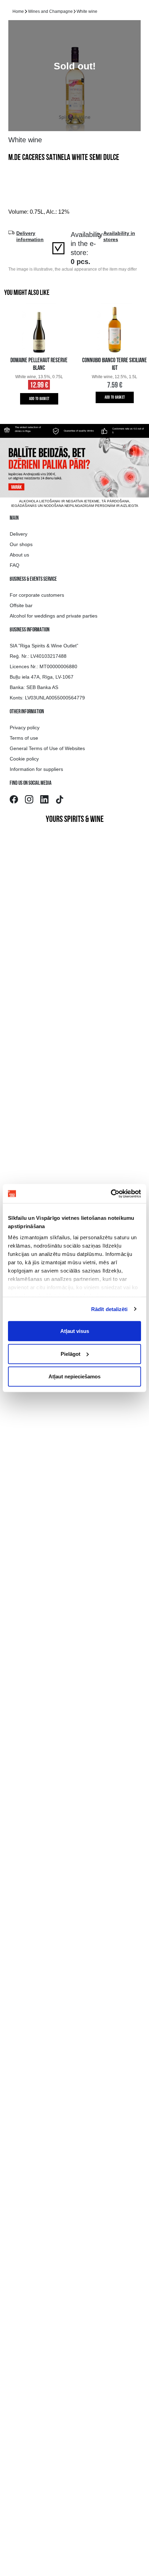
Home (18, 11)
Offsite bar (21, 605)
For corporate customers (37, 595)
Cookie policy (24, 759)
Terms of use (24, 738)
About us (19, 555)
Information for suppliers (36, 769)
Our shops (21, 544)
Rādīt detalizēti (109, 1309)
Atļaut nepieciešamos (74, 1376)
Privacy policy (25, 728)
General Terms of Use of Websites (47, 748)
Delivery (19, 534)
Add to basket (39, 399)
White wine (87, 11)
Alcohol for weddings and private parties (54, 616)
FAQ (15, 565)
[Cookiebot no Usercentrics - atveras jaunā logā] (111, 1193)
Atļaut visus (75, 1331)
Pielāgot (71, 1354)
